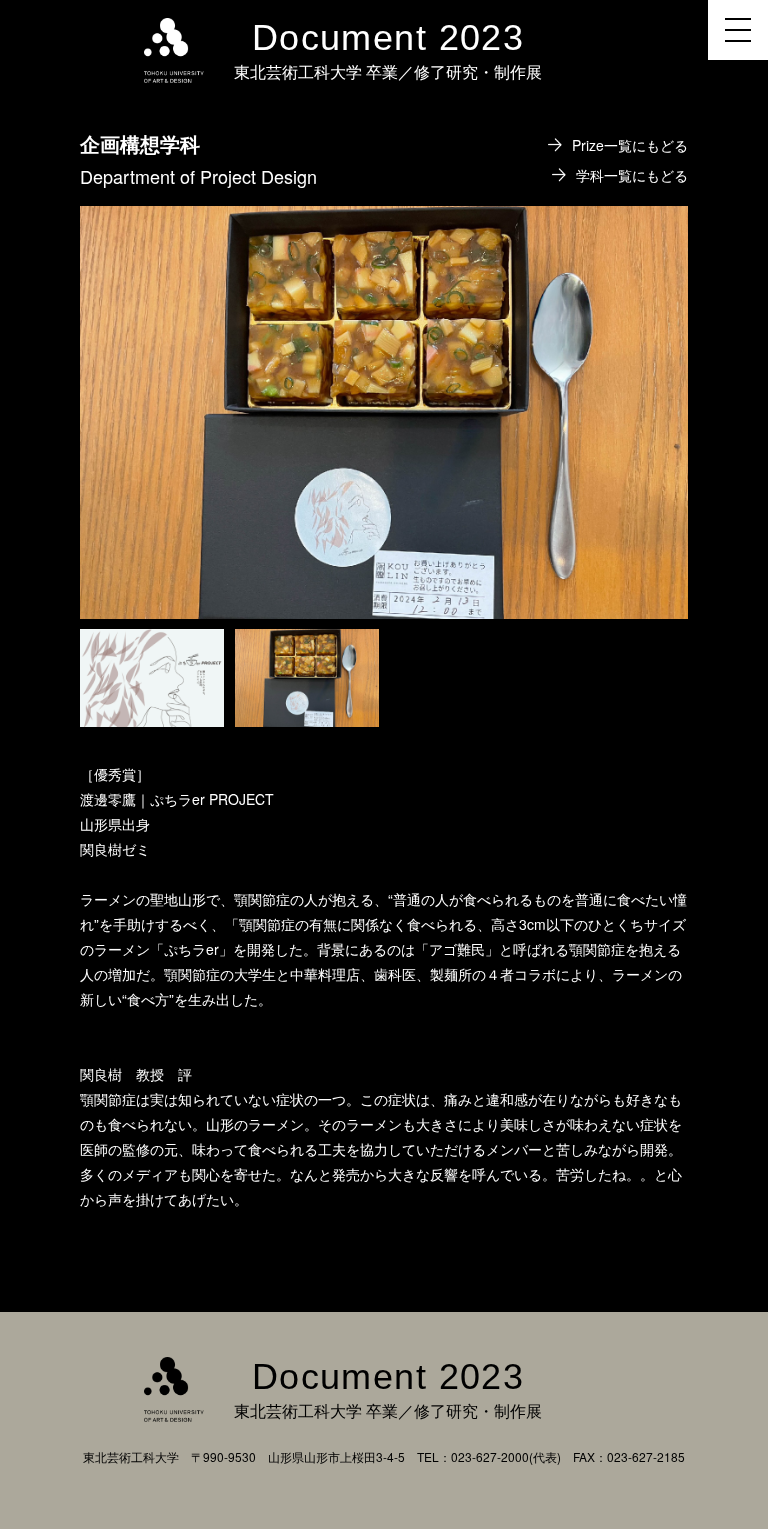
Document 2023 (388, 37)
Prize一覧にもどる (630, 145)
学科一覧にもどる (632, 175)
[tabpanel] (384, 412)
